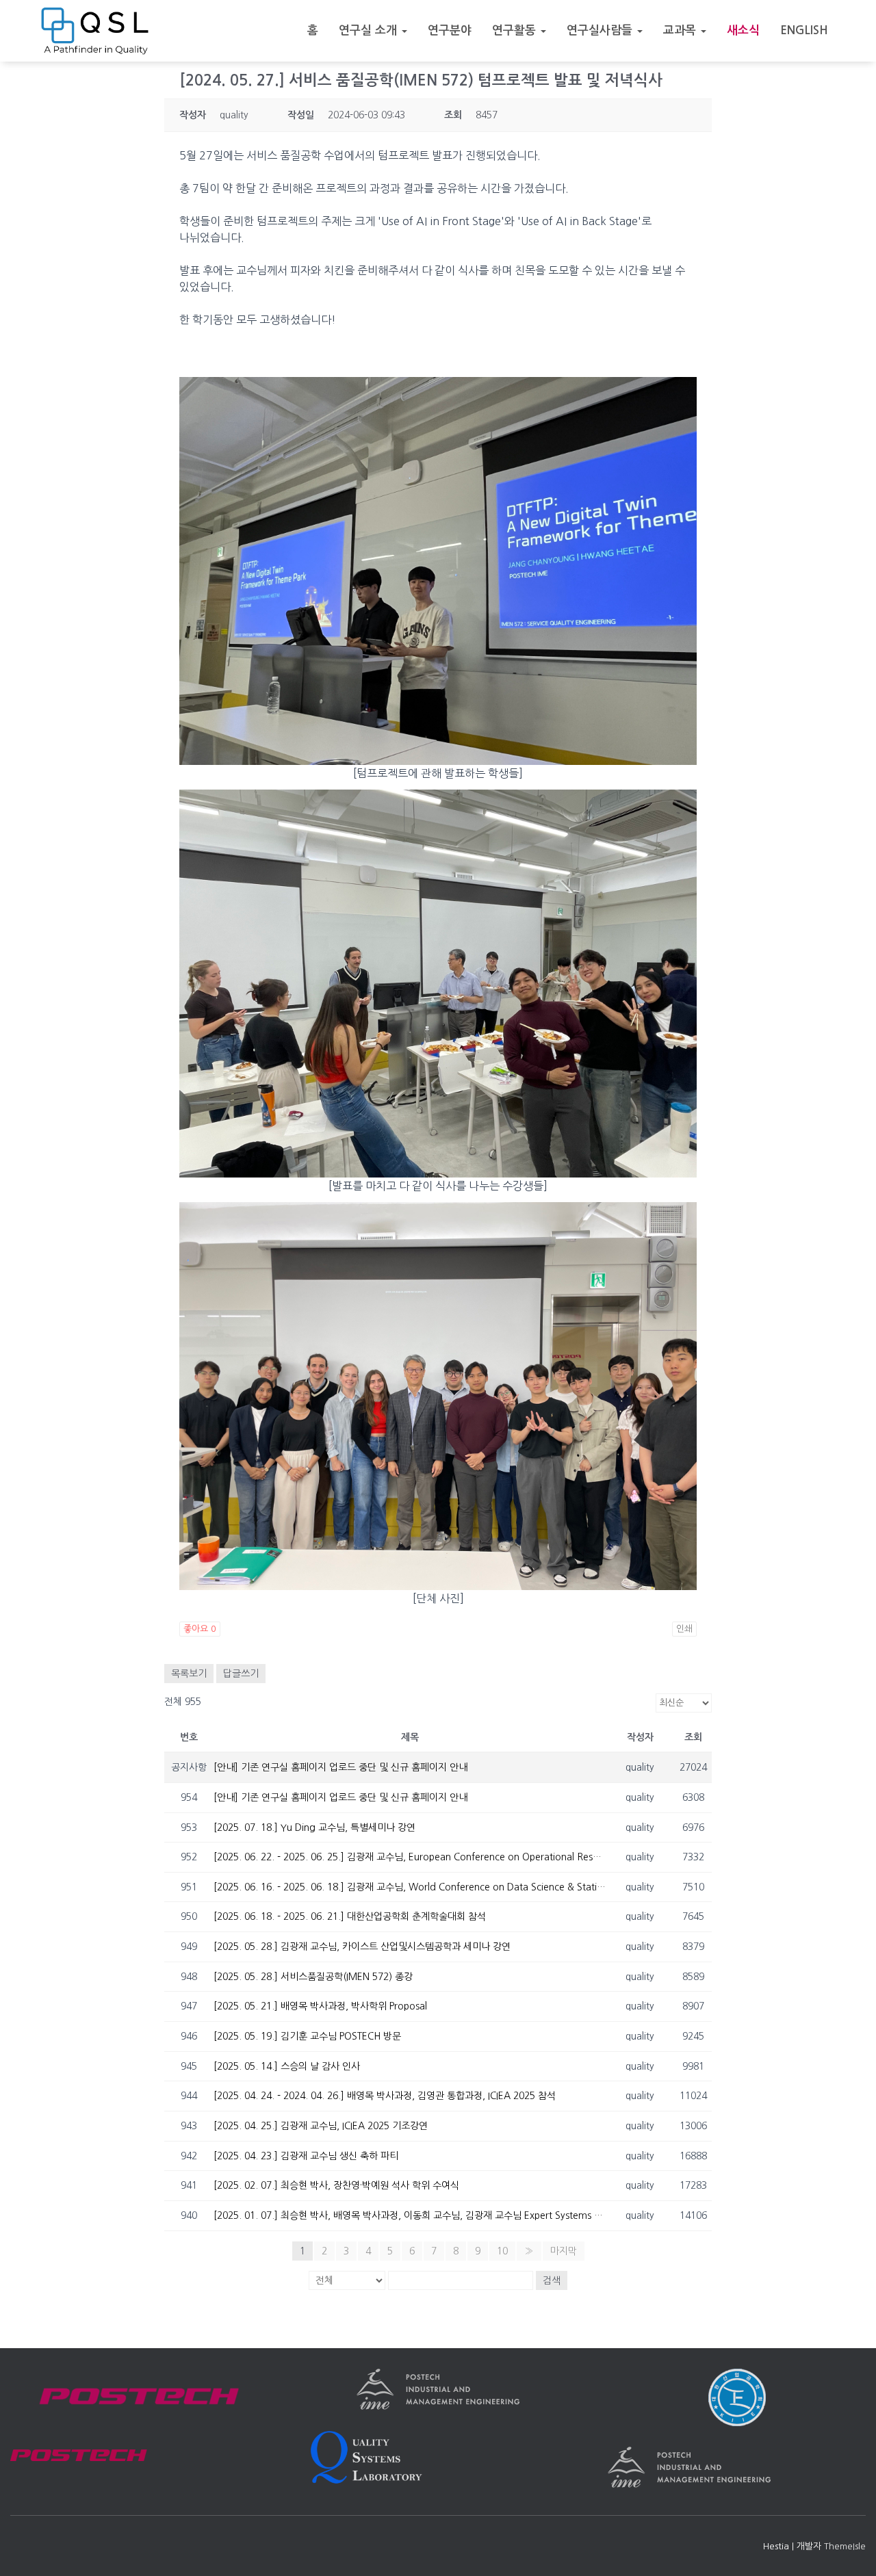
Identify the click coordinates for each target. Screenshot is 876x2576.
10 (502, 2251)
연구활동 (516, 30)
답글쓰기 (241, 1674)
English (804, 30)
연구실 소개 (370, 30)
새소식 (743, 30)
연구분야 (450, 30)
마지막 (564, 2251)
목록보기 (189, 1674)
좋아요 (200, 1629)
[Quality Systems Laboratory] (95, 31)
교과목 (681, 30)
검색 (552, 2280)
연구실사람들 (601, 30)
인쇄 (684, 1629)
